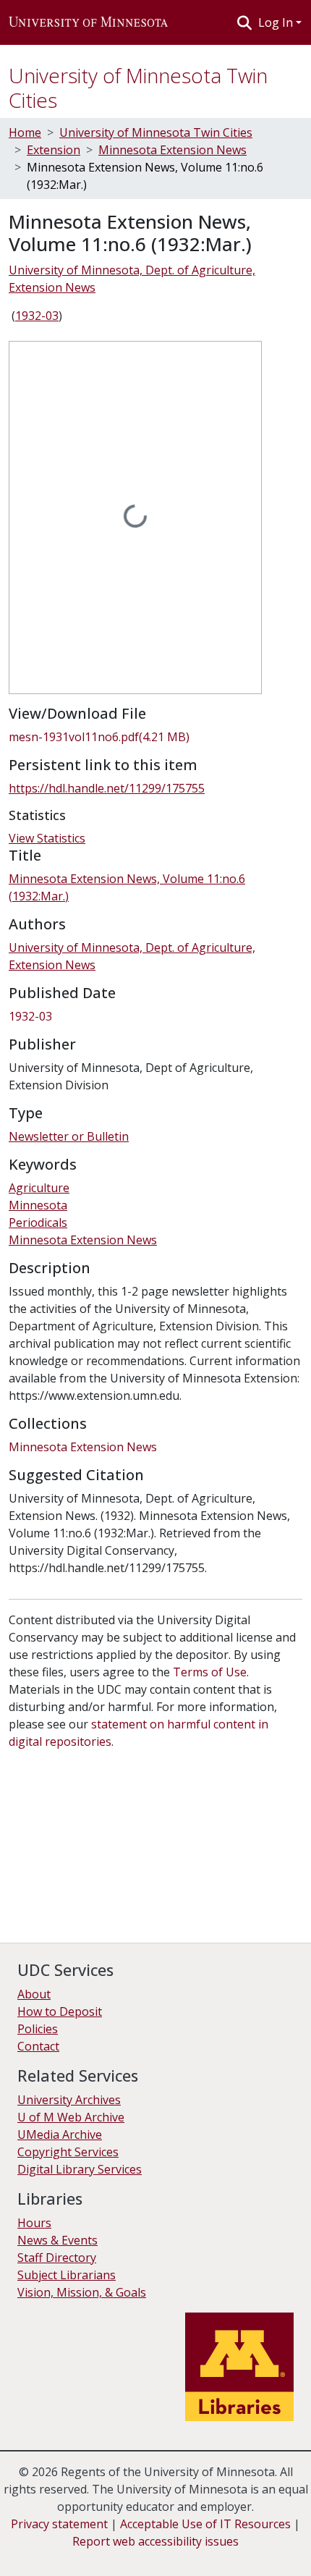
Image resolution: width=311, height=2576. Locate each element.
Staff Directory (57, 2258)
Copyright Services (68, 2152)
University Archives (69, 2100)
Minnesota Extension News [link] (172, 150)
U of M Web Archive (71, 2117)
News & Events (57, 2240)
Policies (38, 2029)
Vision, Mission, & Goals (82, 2292)
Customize (153, 2554)
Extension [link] (54, 150)
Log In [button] (277, 22)
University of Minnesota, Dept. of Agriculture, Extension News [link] (132, 279)
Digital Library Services (80, 2169)
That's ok (37, 2554)
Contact (38, 2046)
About (34, 1994)
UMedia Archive (60, 2134)
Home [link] (25, 132)
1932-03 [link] (37, 316)
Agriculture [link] (39, 1188)
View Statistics (47, 838)
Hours (34, 2223)
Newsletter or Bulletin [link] (69, 1136)
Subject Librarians (67, 2275)
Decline (93, 2554)
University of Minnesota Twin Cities (138, 88)
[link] (155, 737)
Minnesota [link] (38, 1205)
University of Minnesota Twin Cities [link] (156, 132)
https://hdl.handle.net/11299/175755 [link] (107, 788)
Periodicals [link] (38, 1222)
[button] (88, 22)
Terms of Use (210, 1672)
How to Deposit (60, 2011)
